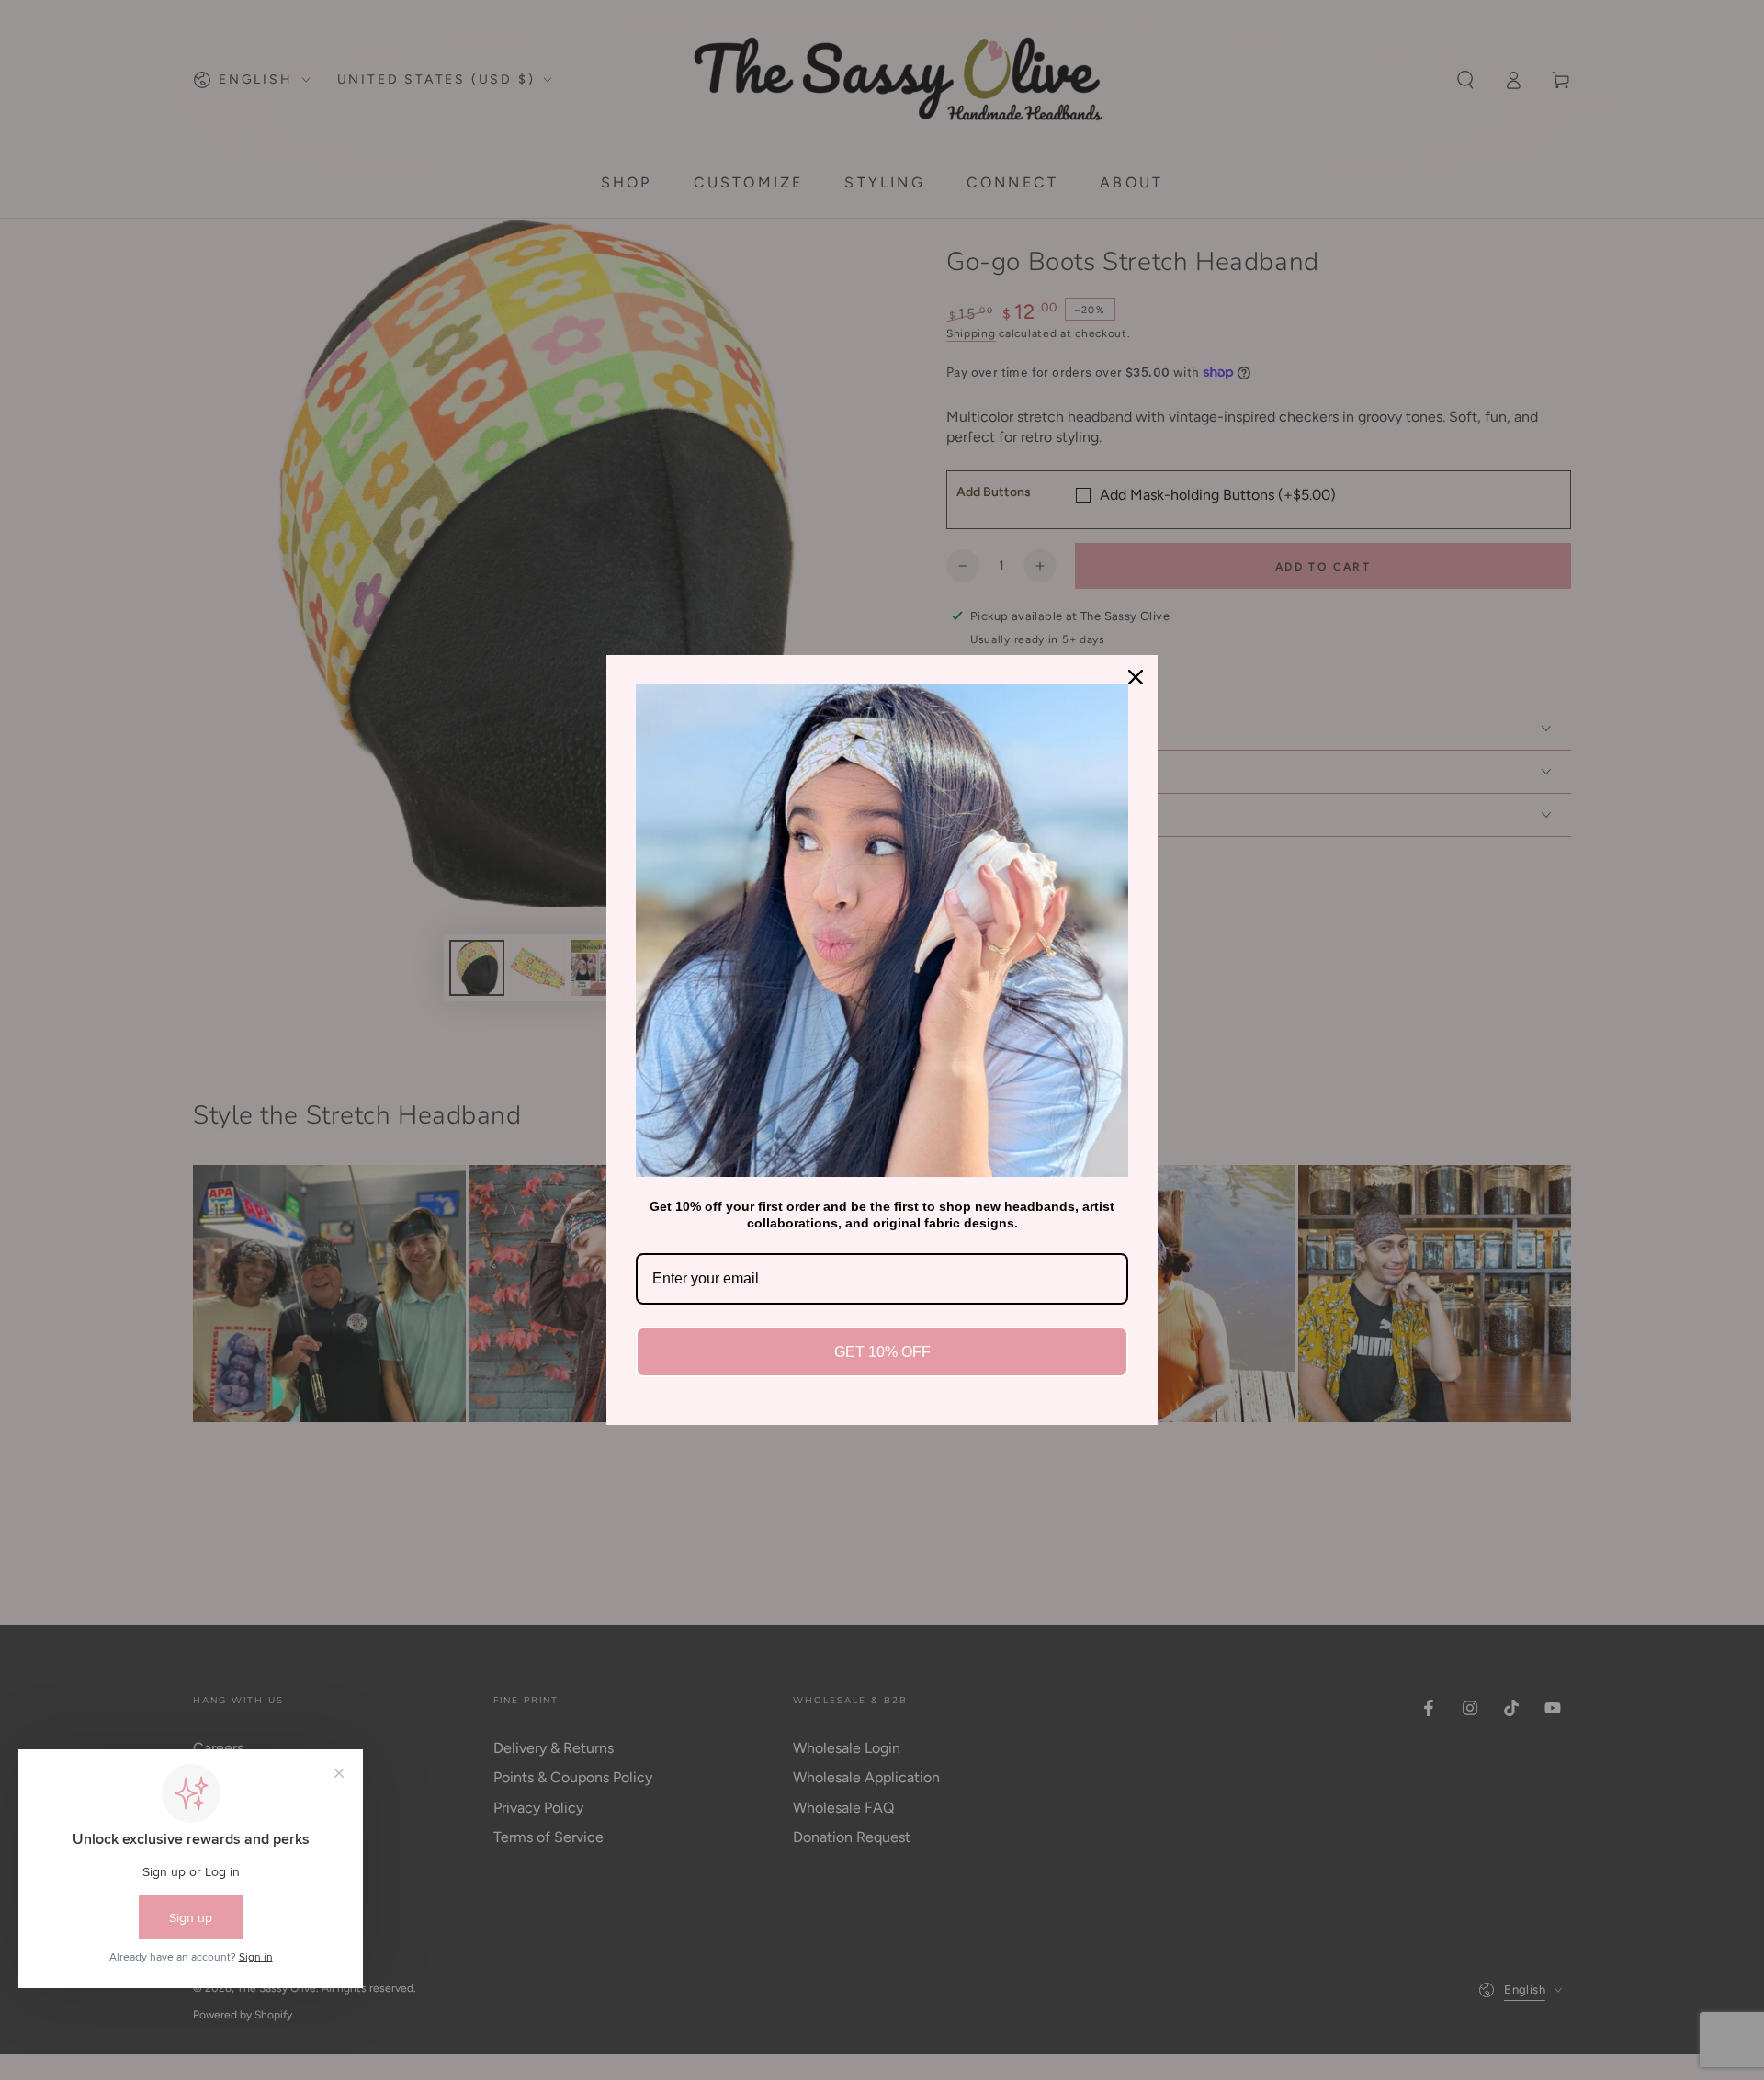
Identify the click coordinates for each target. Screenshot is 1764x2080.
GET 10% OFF (882, 1352)
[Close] (1136, 677)
